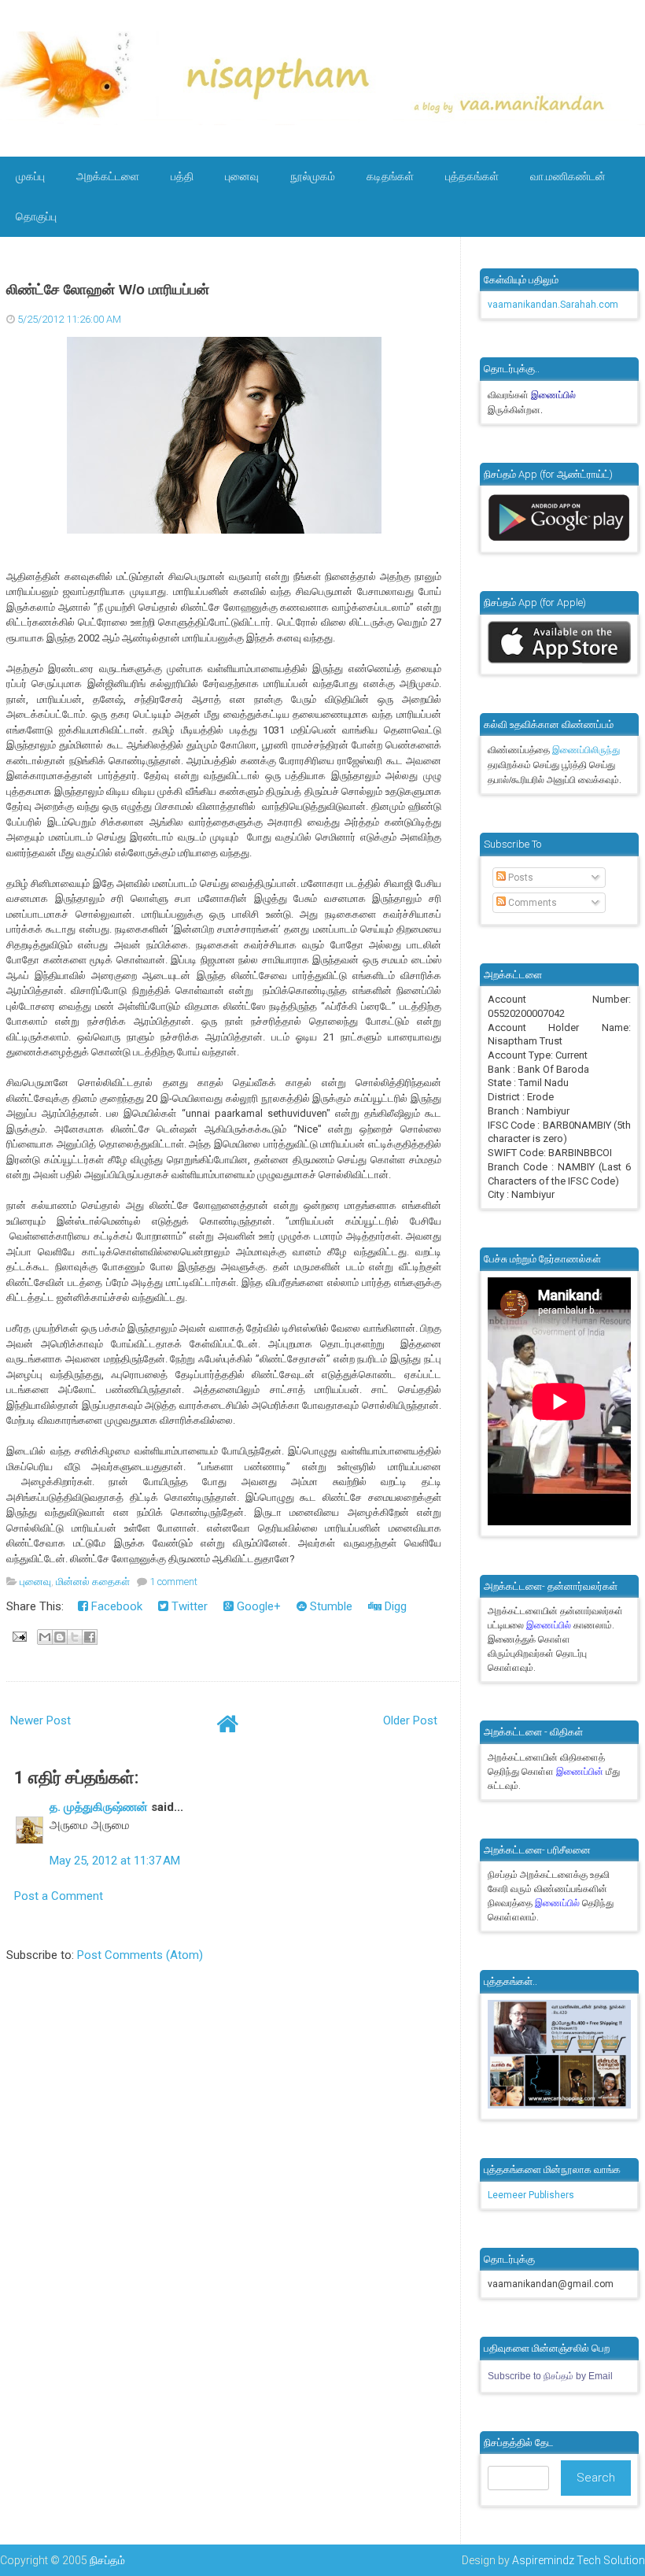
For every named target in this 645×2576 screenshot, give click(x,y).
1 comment (173, 1582)
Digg (394, 1606)
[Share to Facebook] (90, 1637)
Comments (531, 903)
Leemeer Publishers (531, 2195)
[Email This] (45, 1637)
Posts (520, 878)
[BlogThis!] (60, 1637)
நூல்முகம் (313, 176)
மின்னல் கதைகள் (93, 1582)
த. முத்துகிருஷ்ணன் (99, 1807)
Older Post (410, 1720)
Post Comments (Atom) (140, 1955)
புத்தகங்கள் (472, 176)
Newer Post (41, 1720)
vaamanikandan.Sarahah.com (553, 305)
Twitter (188, 1606)
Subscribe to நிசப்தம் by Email (550, 2376)
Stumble (330, 1606)
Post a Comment (59, 1896)
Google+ (257, 1606)
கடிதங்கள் (390, 176)
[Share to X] (75, 1637)
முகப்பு (30, 176)
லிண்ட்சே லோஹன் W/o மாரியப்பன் (108, 290)
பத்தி (182, 176)
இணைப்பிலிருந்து (586, 750)
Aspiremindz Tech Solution (579, 2560)
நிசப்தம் (107, 2560)
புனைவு (242, 176)
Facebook (115, 1606)
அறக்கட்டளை (108, 176)
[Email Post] (18, 1635)
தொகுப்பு (36, 216)
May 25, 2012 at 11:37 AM (115, 1861)
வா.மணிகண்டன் (568, 176)
